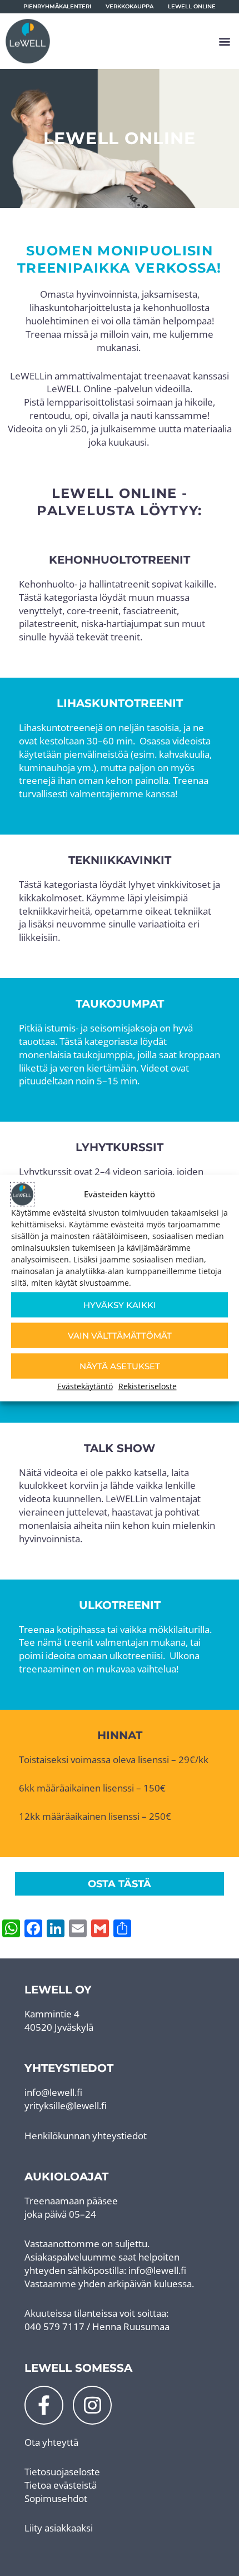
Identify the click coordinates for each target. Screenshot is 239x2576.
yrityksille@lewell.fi (66, 2106)
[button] (224, 41)
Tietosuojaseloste (62, 2472)
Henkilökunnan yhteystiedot (86, 2136)
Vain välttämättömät (120, 1335)
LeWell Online (192, 6)
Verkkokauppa (130, 6)
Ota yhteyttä (51, 2442)
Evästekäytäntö (85, 1386)
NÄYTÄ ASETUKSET (120, 1366)
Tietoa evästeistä (61, 2485)
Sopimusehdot (56, 2498)
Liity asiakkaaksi (59, 2528)
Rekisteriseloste (148, 1386)
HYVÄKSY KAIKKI (120, 1304)
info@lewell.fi (53, 2092)
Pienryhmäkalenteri (57, 6)
